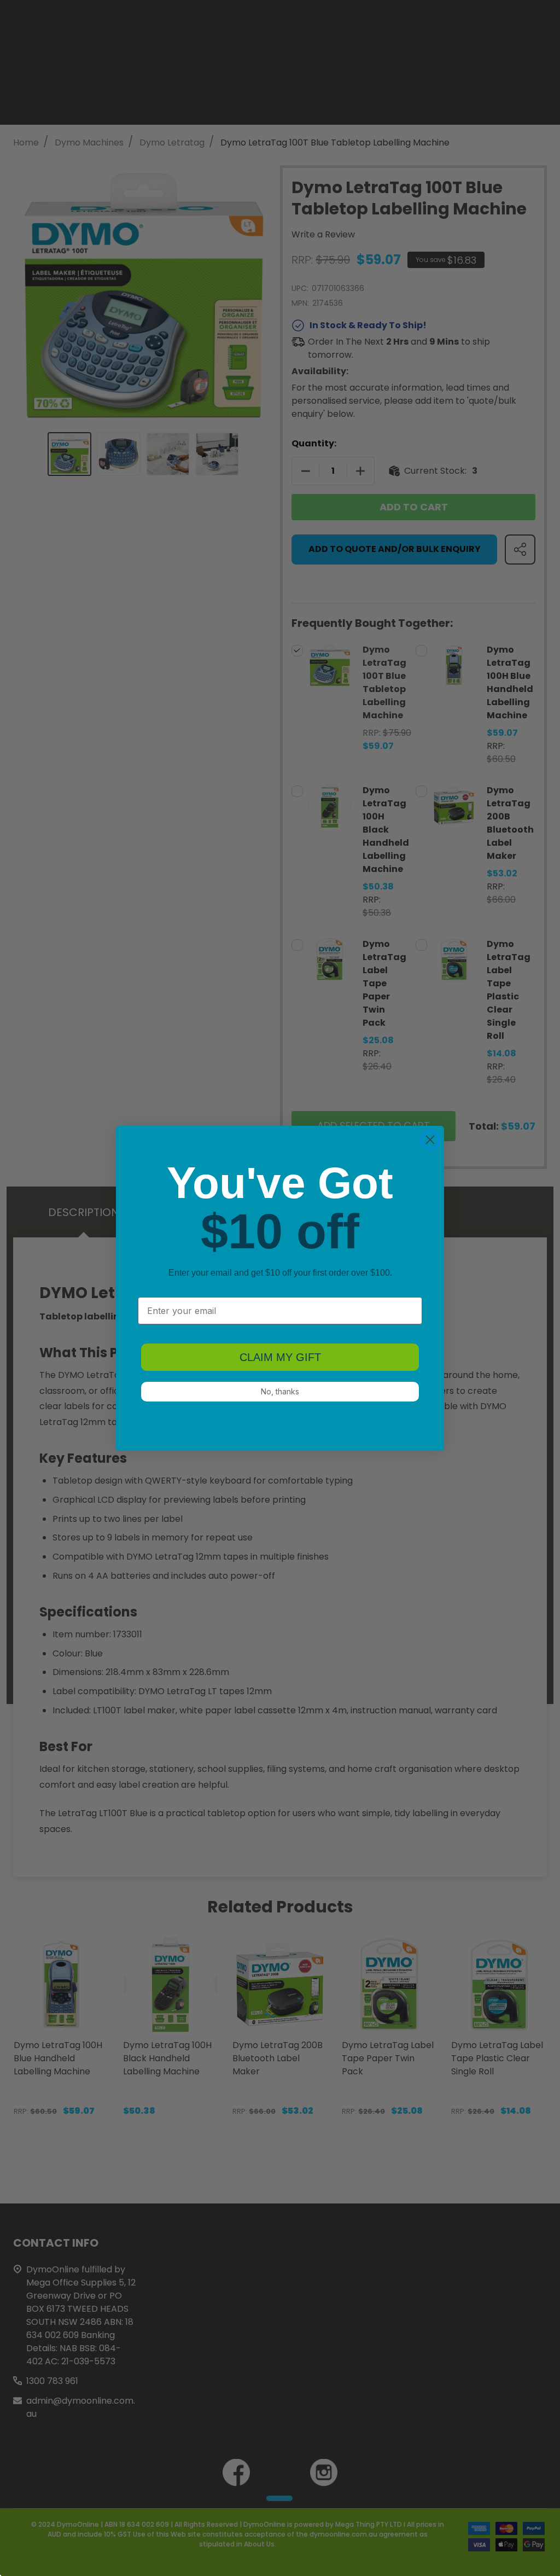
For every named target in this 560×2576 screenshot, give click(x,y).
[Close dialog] (430, 1140)
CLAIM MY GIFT (280, 1357)
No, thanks (280, 1391)
